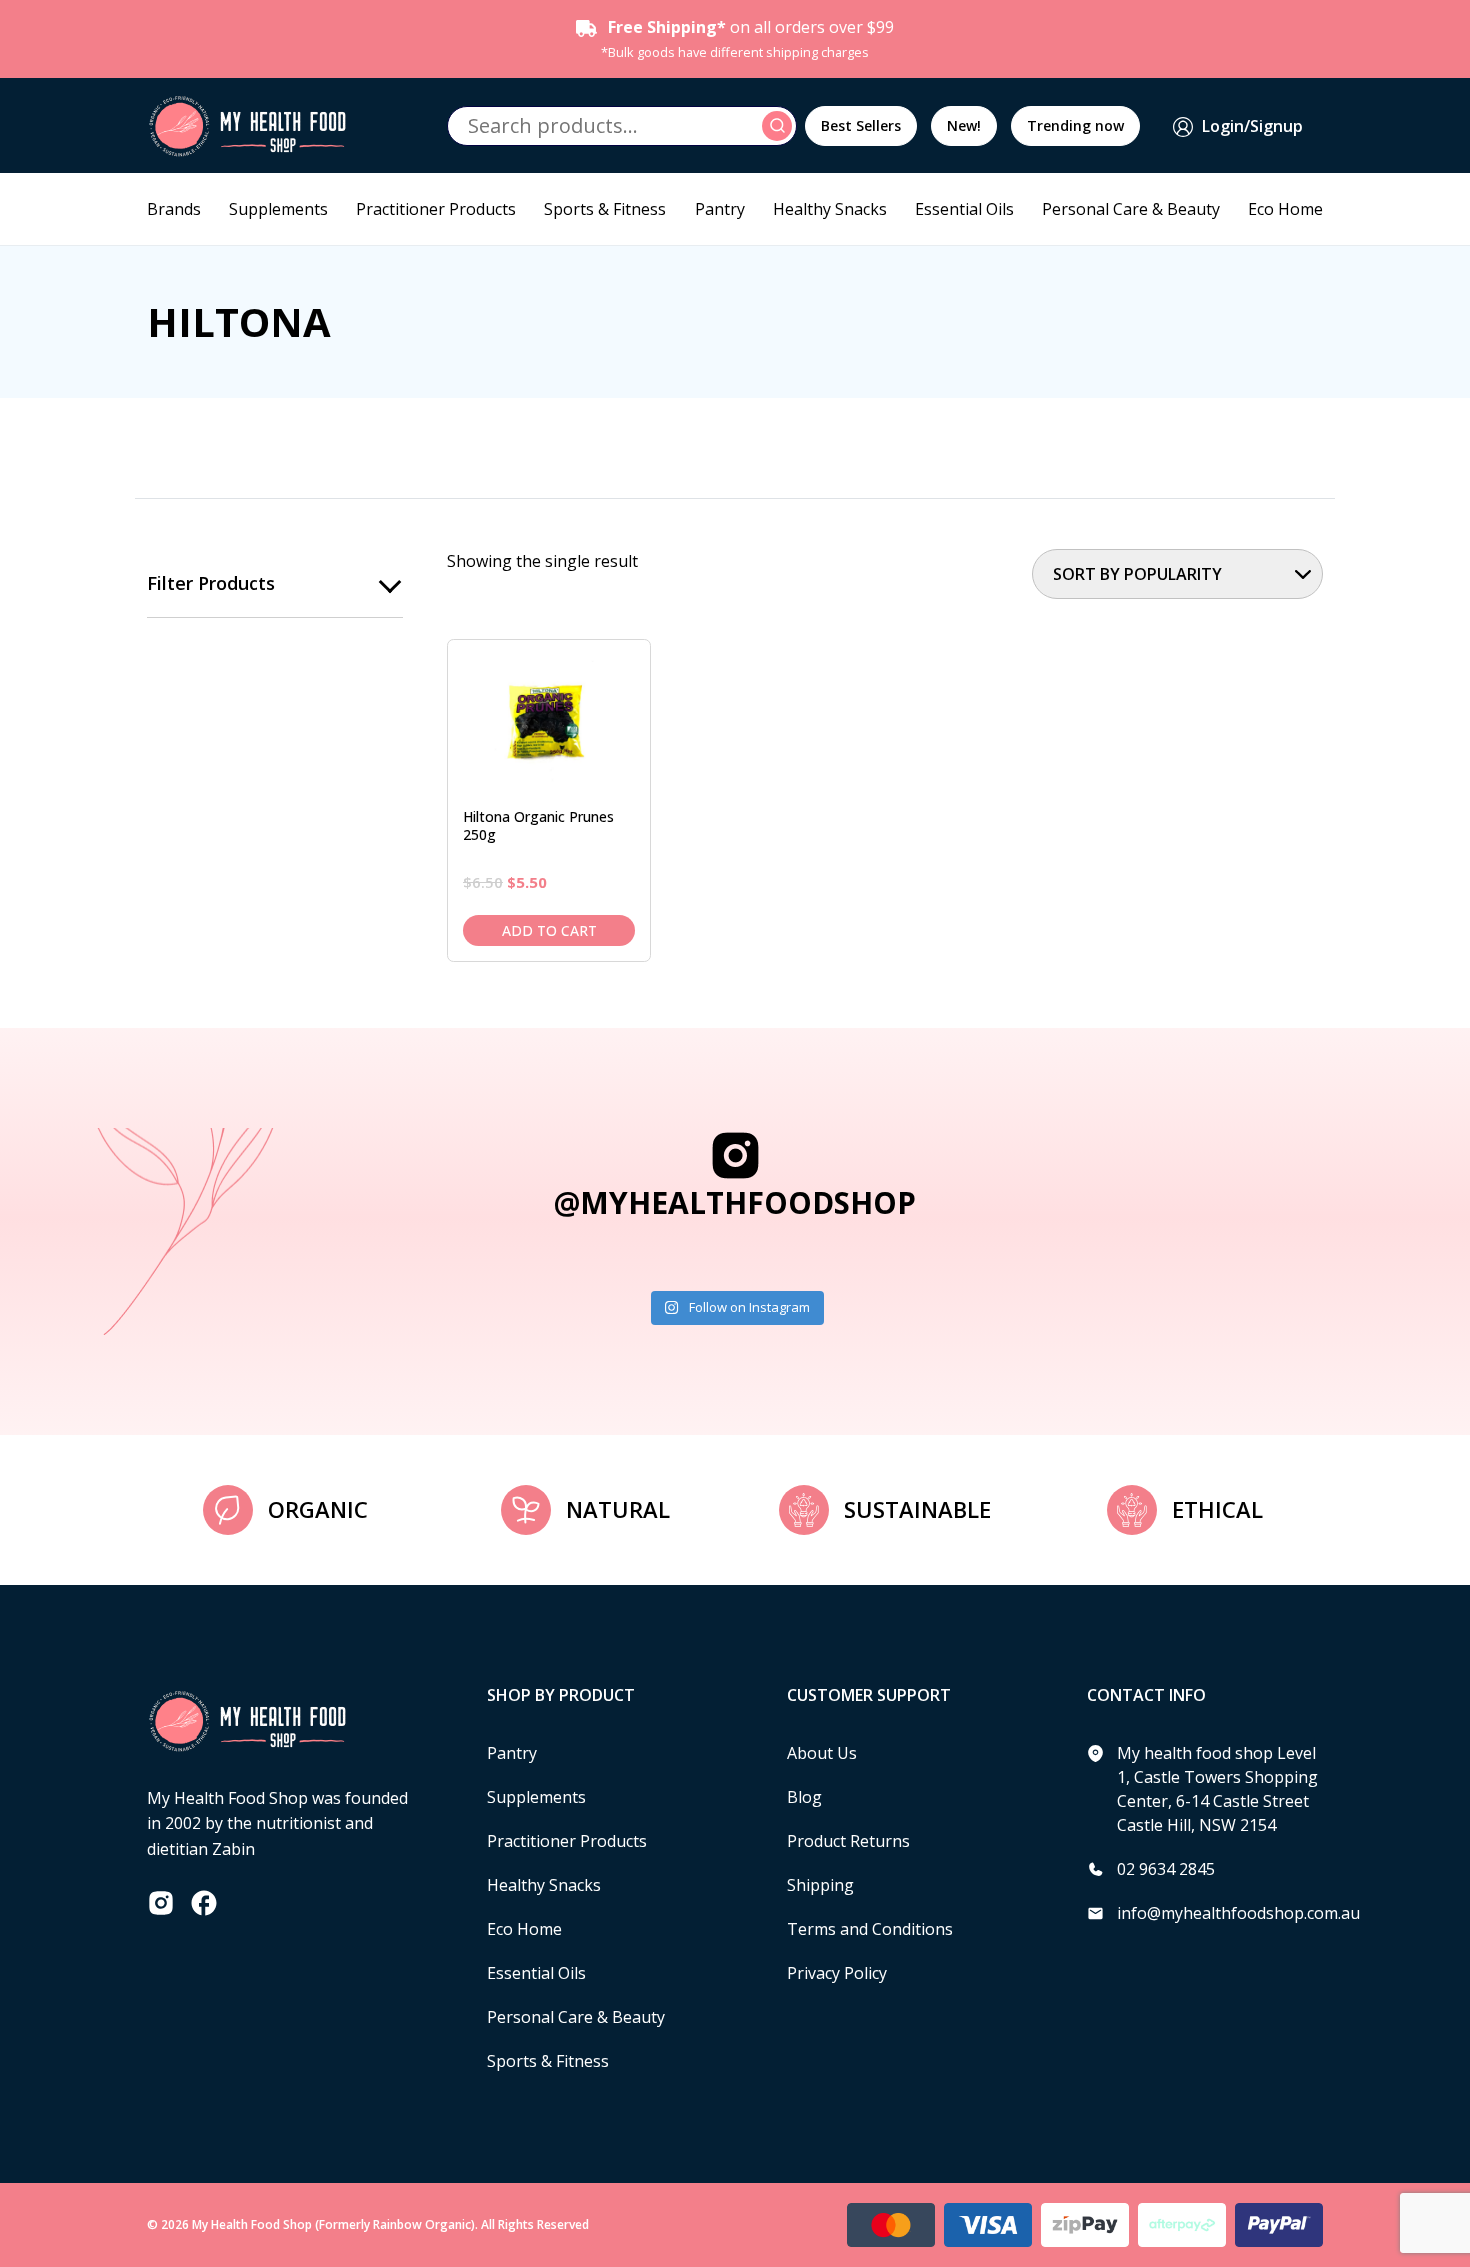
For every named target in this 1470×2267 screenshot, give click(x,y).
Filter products (211, 583)
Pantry (720, 209)
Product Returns (848, 1841)
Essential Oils (964, 209)
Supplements (278, 209)
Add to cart (549, 930)
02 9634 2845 (1166, 1869)
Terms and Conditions (870, 1929)
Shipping (820, 1885)
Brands (174, 209)
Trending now (1075, 125)
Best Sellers (861, 125)
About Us (822, 1753)
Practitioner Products (436, 209)
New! (964, 125)
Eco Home (1285, 209)
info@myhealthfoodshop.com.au (1238, 1913)
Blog (804, 1797)
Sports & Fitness (605, 209)
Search (780, 126)
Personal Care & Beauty (1131, 209)
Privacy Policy (837, 1973)
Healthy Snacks (830, 209)
